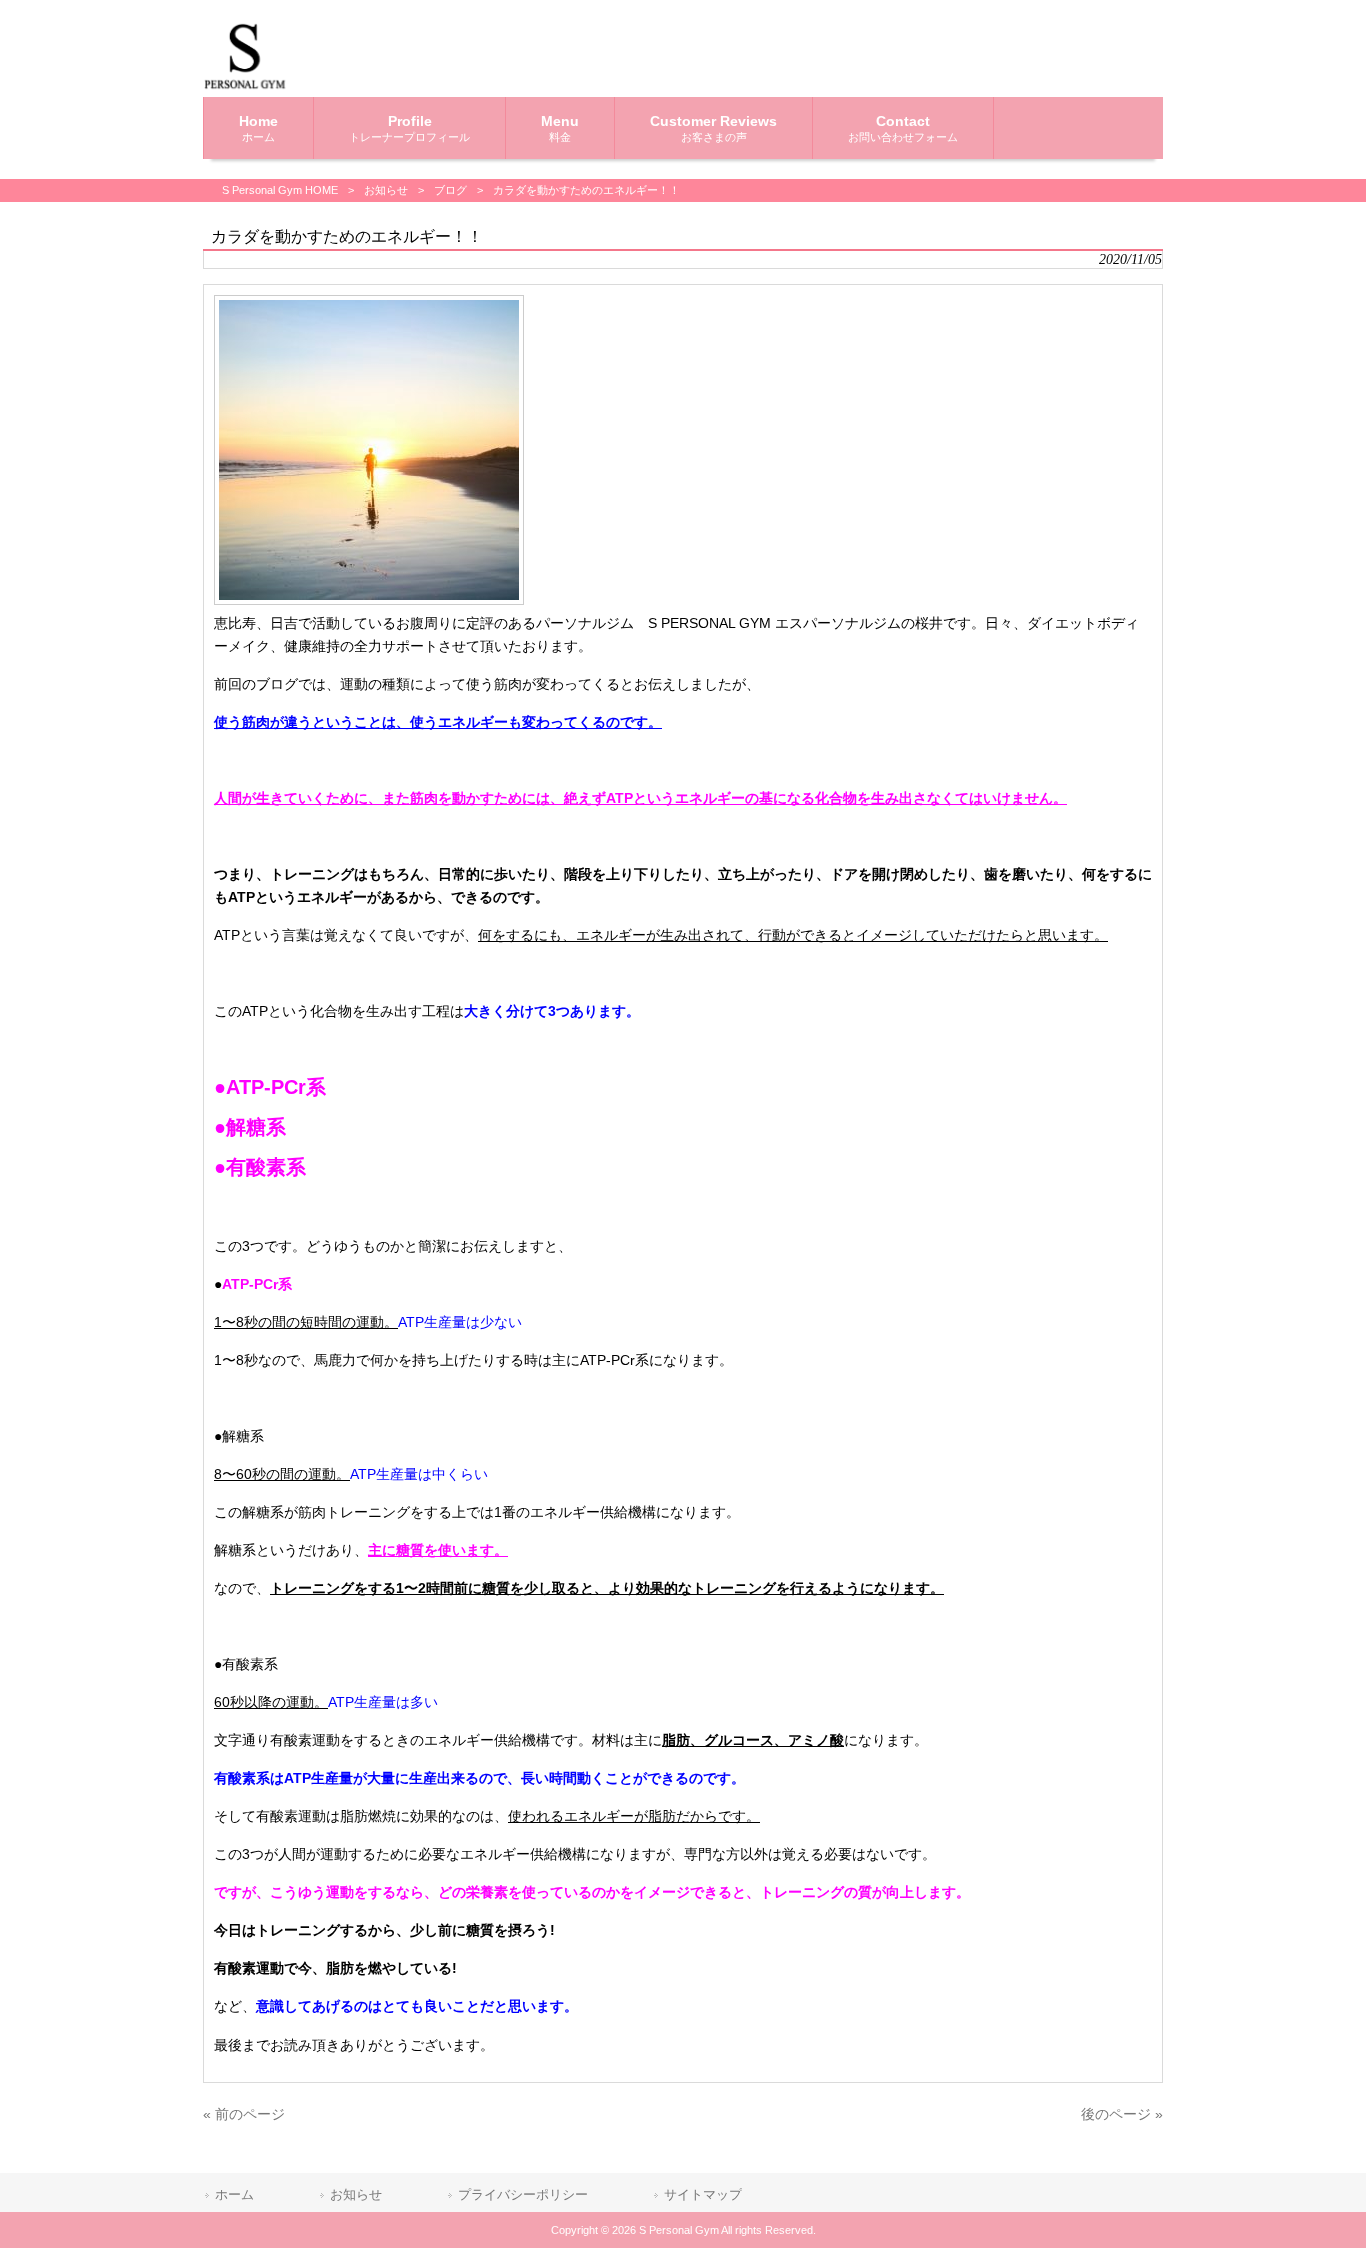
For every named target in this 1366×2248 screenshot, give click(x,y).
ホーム (234, 2194)
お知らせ (386, 190)
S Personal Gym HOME (280, 190)
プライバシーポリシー (523, 2194)
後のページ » (1122, 2114)
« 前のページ (244, 2114)
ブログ (450, 190)
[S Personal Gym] (245, 85)
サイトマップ (703, 2194)
